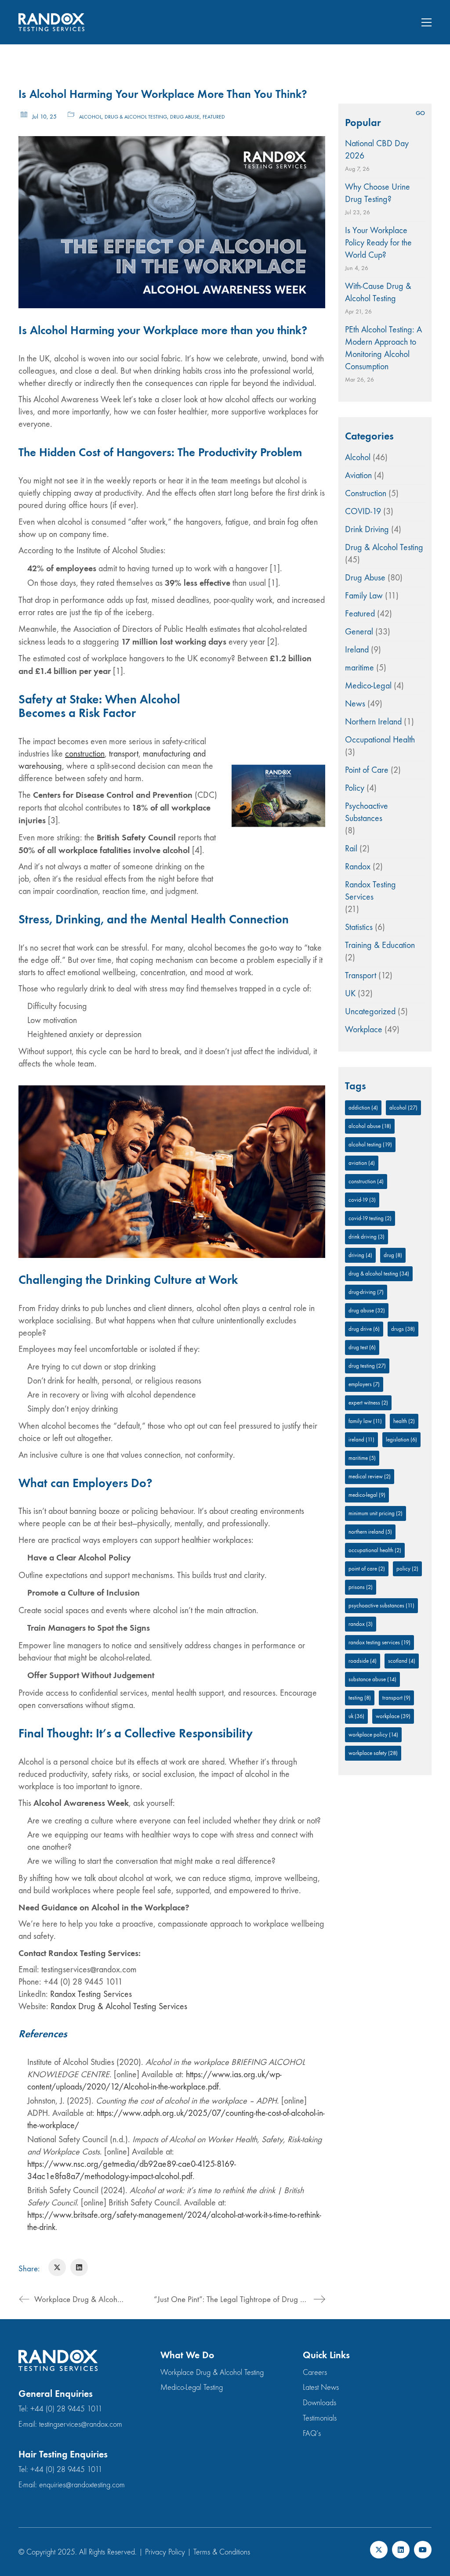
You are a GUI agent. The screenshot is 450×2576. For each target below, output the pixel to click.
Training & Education (380, 945)
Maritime (362, 1458)
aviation (362, 1163)
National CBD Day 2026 (377, 150)
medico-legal (367, 1495)
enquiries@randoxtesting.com (82, 2485)
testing (360, 1698)
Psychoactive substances (381, 1605)
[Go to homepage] (51, 22)
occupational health (375, 1550)
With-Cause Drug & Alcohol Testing (378, 292)
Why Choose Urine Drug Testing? (377, 193)
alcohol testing (370, 1144)
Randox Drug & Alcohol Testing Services (119, 2006)
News (355, 704)
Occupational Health (380, 740)
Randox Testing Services (91, 1994)
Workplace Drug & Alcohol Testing (212, 2372)
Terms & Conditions (222, 2552)
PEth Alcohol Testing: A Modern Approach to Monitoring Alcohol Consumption (383, 348)
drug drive (364, 1329)
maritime (359, 668)
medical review (370, 1476)
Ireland (357, 650)
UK (350, 993)
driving (360, 1255)
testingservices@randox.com (81, 2424)
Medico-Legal (368, 686)
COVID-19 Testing (370, 1218)
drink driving (367, 1237)
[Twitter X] (57, 2267)
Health (404, 1421)
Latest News (321, 2387)
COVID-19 (363, 511)
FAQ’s (312, 2434)
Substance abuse (372, 1679)
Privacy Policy (165, 2552)
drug (393, 1255)
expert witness (368, 1403)
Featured (214, 117)
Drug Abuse (185, 117)
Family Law (364, 596)
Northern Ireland (373, 722)
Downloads (319, 2403)
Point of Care (367, 770)
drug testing (367, 1366)
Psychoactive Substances (367, 812)
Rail (351, 848)
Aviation (358, 475)
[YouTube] (423, 2550)
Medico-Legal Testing (192, 2387)
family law (365, 1421)
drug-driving (366, 1292)
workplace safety (373, 1753)
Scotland (402, 1661)
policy (407, 1569)
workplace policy (373, 1735)
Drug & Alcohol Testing (136, 117)
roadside (363, 1661)
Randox (358, 866)
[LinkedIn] (79, 2267)
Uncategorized (370, 1011)
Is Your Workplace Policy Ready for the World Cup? (378, 243)
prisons (361, 1587)
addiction (363, 1108)
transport (124, 754)
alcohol (403, 1108)
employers (364, 1384)
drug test (362, 1347)
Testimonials (320, 2418)
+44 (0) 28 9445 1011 (66, 2409)
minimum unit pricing (376, 1513)
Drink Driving (367, 529)
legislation (401, 1439)
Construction (366, 493)
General (359, 632)
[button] (426, 22)
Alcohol (90, 117)
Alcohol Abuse (370, 1126)
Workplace (364, 1029)
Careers (315, 2372)
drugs (403, 1329)
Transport (361, 975)
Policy (355, 788)
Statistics (359, 927)
